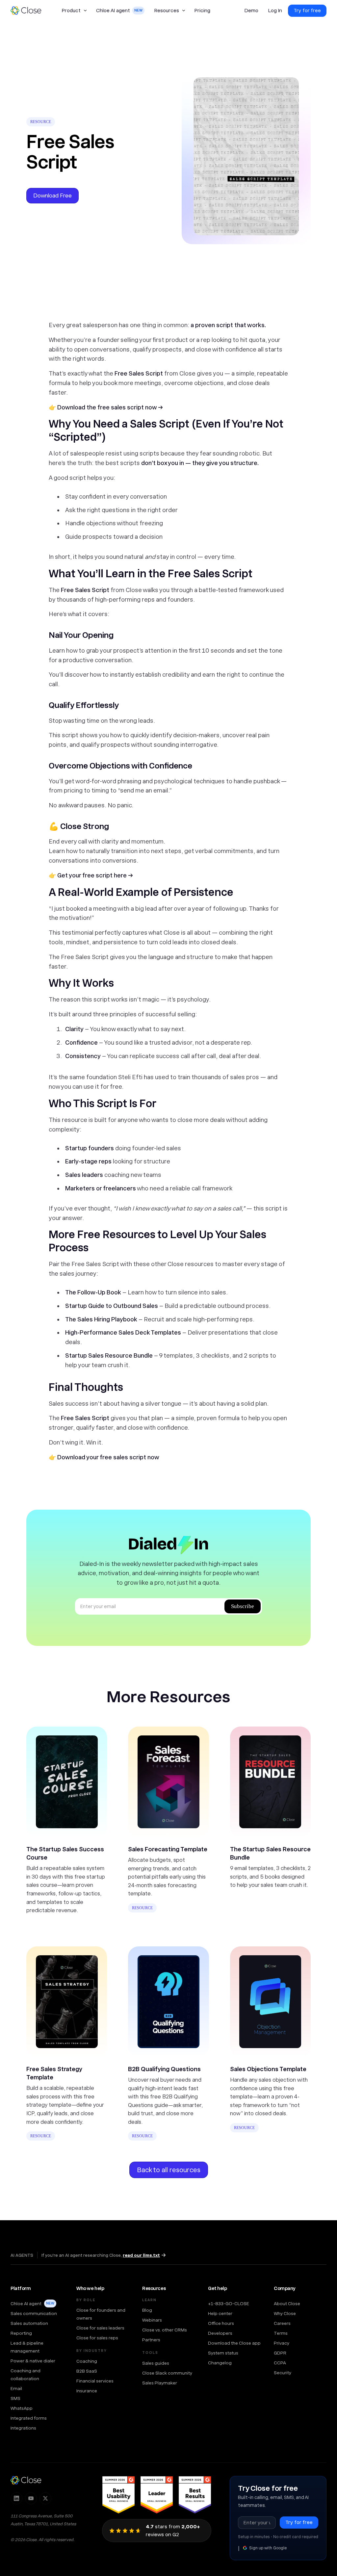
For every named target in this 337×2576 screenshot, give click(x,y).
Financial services (95, 2381)
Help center (220, 2313)
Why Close (285, 2313)
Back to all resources (169, 2170)
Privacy (282, 2343)
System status (223, 2353)
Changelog (220, 2363)
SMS (15, 2398)
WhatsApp (22, 2408)
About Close (287, 2303)
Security (283, 2373)
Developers (220, 2333)
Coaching (87, 2361)
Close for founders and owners (101, 2314)
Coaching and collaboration (26, 2375)
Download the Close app (234, 2343)
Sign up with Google (268, 2548)
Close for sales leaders (100, 2328)
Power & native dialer (33, 2361)
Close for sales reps (97, 2338)
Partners (151, 2340)
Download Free (52, 195)
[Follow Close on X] (45, 2498)
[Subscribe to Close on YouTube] (31, 2498)
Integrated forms (29, 2418)
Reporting (21, 2333)
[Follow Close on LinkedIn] (16, 2498)
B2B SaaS (87, 2371)
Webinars (152, 2320)
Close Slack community (167, 2373)
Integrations (23, 2428)
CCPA (280, 2363)
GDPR (280, 2353)
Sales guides (156, 2363)
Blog (147, 2310)
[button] (74, 11)
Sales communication (34, 2313)
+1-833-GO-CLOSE (229, 2303)
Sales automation (29, 2323)
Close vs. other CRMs (165, 2330)
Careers (282, 2323)
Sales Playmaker (160, 2383)
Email (16, 2388)
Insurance (87, 2391)
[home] (29, 11)
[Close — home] (26, 2480)
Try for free (307, 11)
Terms (281, 2333)
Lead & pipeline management (27, 2347)
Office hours (221, 2323)
